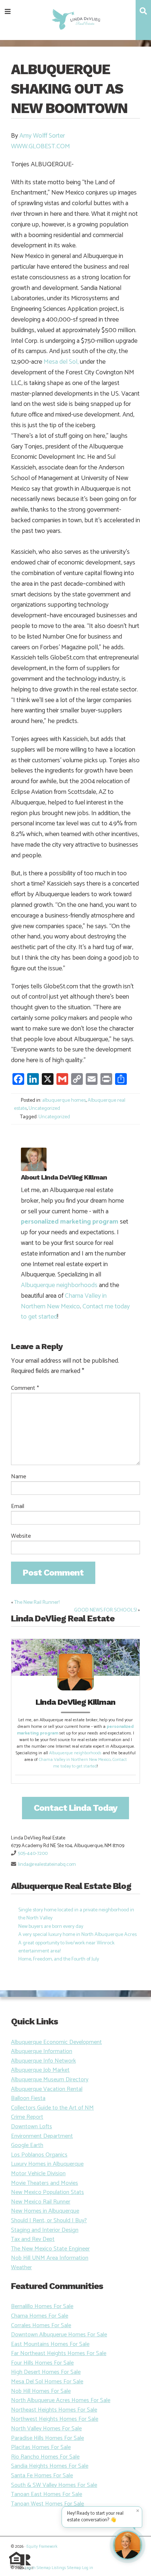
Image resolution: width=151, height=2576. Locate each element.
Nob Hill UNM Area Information (50, 2258)
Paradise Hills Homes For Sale (47, 2438)
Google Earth (27, 2145)
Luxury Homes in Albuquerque (47, 2164)
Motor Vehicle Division (38, 2174)
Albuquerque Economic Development (56, 2042)
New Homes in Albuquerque (45, 2211)
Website (21, 1536)
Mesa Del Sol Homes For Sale (47, 2382)
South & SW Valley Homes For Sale (54, 2485)
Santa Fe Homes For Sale (42, 2476)
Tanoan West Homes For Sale (47, 2504)
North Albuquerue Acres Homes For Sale (61, 2400)
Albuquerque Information (42, 2051)
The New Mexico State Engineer (50, 2249)
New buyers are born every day (51, 1927)
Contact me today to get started (90, 1763)
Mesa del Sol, (62, 362)
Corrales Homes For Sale (41, 2326)
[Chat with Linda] (128, 2545)
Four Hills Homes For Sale (42, 2363)
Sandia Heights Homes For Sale (50, 2466)
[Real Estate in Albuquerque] (76, 19)
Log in (30, 2568)
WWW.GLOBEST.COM (40, 146)
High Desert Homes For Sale (46, 2372)
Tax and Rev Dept (33, 2239)
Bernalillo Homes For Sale (42, 2306)
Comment (25, 1388)
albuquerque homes (64, 1100)
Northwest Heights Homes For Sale (55, 2419)
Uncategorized (44, 1109)
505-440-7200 (33, 1854)
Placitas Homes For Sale (41, 2447)
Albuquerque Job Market (40, 2070)
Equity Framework (42, 2547)
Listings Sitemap (66, 2568)
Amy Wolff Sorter (42, 136)
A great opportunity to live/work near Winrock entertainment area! (66, 1947)
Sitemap (44, 2568)
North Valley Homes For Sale (46, 2429)
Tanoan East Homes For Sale (47, 2494)
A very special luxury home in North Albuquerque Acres (78, 1935)
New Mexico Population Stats (47, 2192)
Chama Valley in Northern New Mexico (64, 1301)
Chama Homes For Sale (40, 2316)
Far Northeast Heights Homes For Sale (59, 2353)
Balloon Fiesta (28, 2098)
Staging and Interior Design (45, 2230)
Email (18, 1507)
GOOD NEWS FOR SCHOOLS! (105, 1610)
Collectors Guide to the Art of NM (52, 2108)
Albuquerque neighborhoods (59, 1285)
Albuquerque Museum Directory (50, 2080)
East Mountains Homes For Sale (50, 2344)
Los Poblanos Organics (39, 2155)
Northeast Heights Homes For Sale (54, 2410)
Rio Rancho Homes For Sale (45, 2457)
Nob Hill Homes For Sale (41, 2391)
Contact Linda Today (75, 1808)
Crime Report (27, 2117)
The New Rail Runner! (37, 1603)
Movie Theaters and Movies (45, 2183)
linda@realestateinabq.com (47, 1865)
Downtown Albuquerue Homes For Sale (59, 2335)
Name (19, 1477)
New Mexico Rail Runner (41, 2202)
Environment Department (42, 2136)
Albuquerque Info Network (43, 2061)
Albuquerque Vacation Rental (47, 2089)
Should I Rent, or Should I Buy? (49, 2221)
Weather (21, 2268)
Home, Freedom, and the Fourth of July (59, 1959)
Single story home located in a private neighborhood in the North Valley (76, 1914)
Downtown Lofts (32, 2127)
